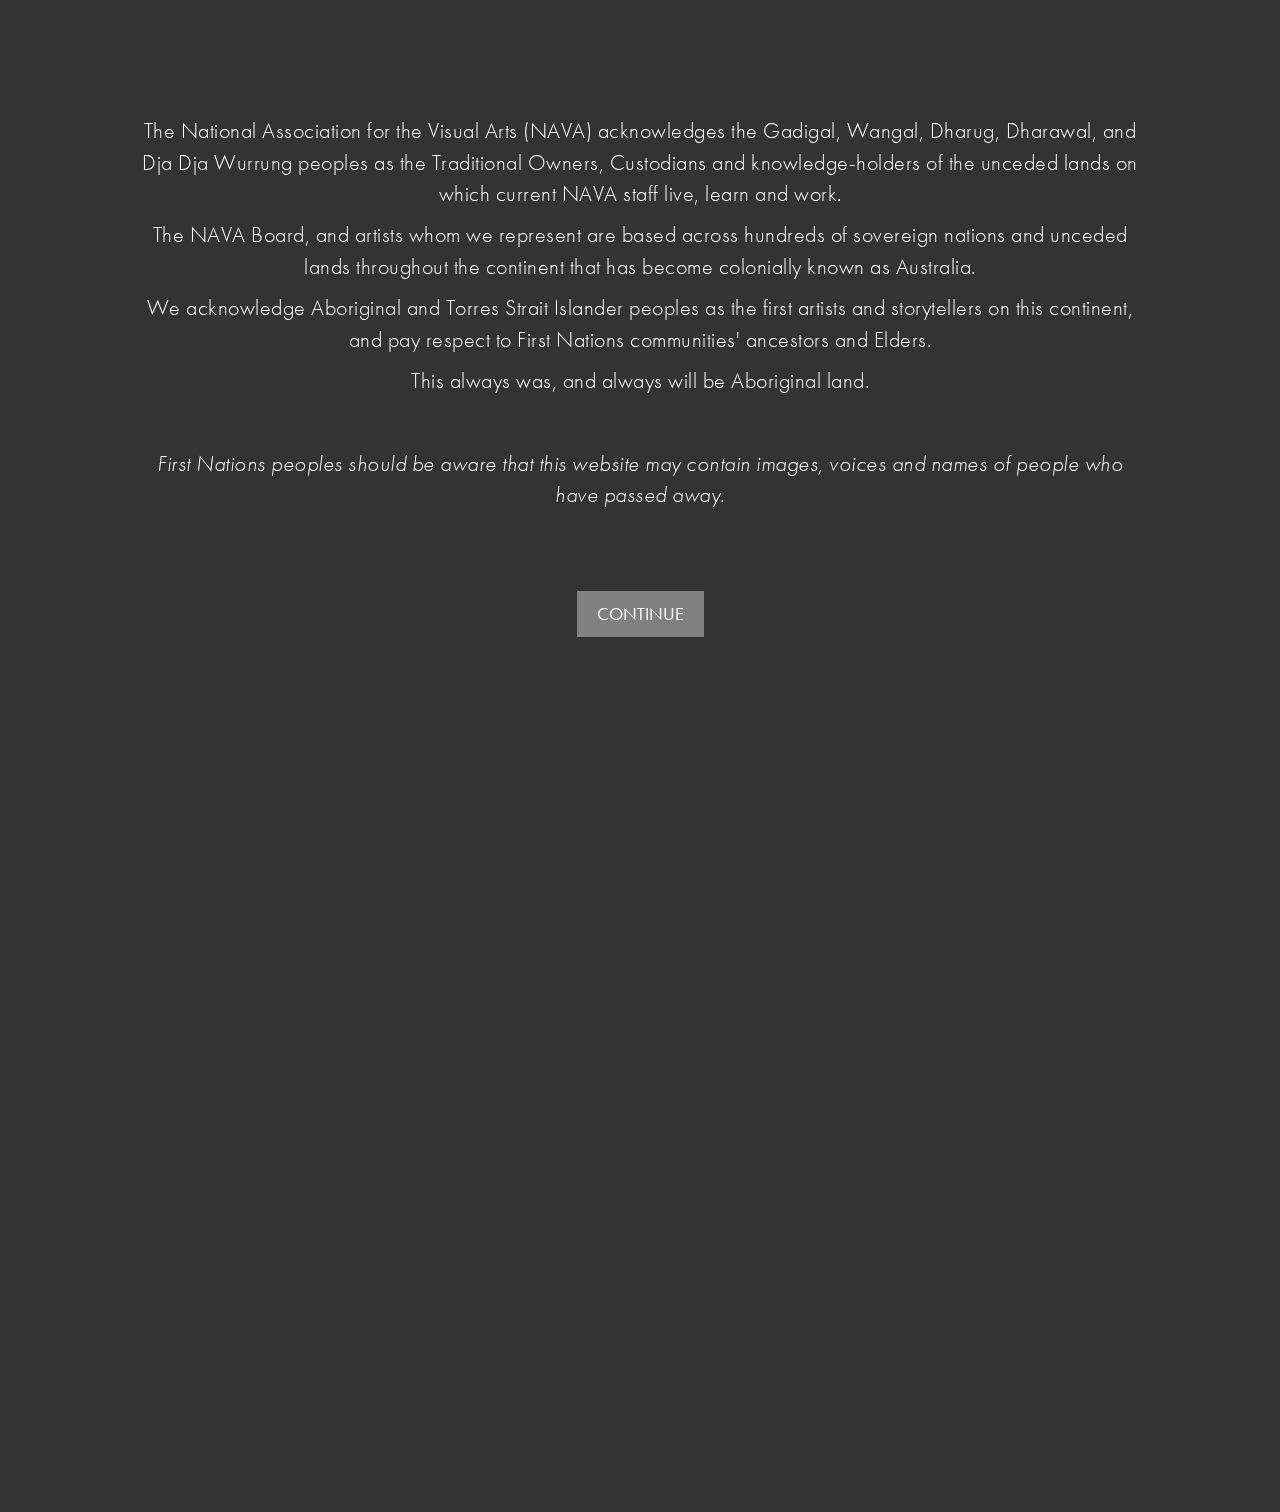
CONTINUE (640, 613)
